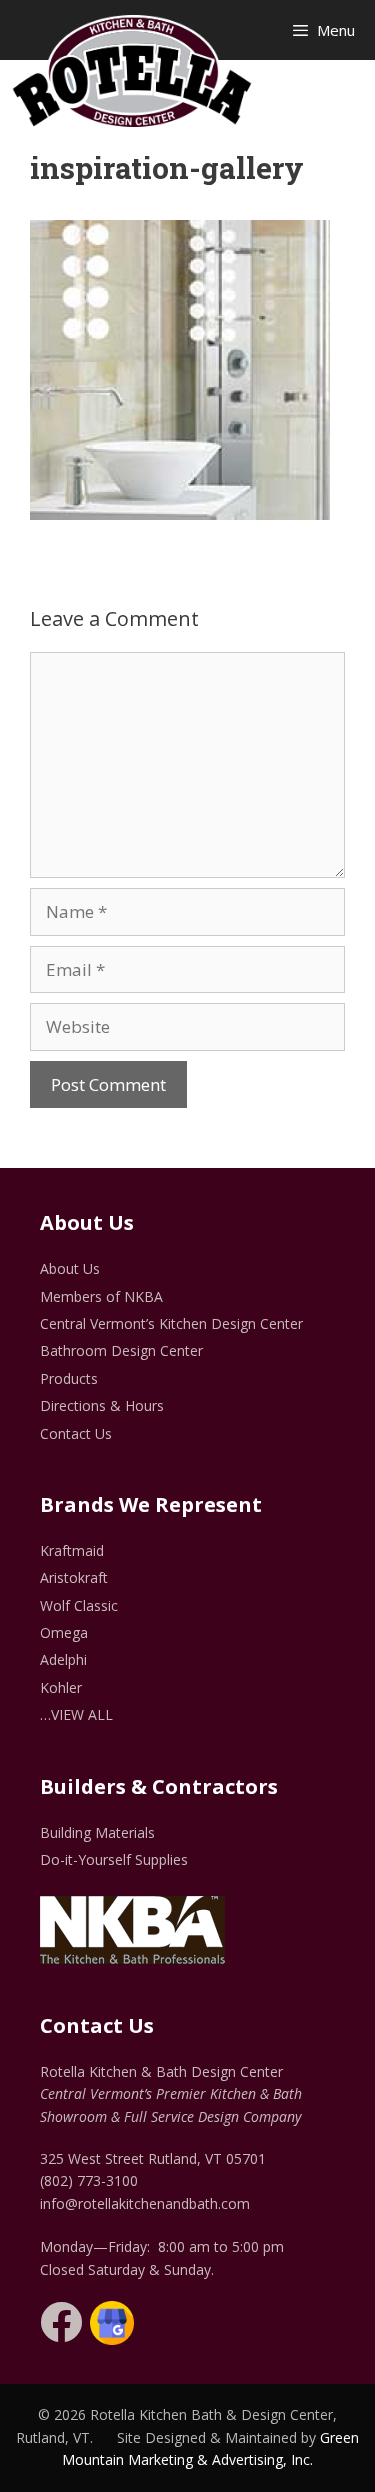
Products (69, 1378)
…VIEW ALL (76, 1714)
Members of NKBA (101, 1296)
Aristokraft (74, 1577)
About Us (70, 1268)
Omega (64, 1632)
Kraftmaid (72, 1550)
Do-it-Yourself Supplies (114, 1859)
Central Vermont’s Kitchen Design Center (171, 1323)
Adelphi (63, 1659)
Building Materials (97, 1832)
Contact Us (76, 1433)
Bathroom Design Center (121, 1350)
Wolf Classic (79, 1605)
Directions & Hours (102, 1405)
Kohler (61, 1687)
